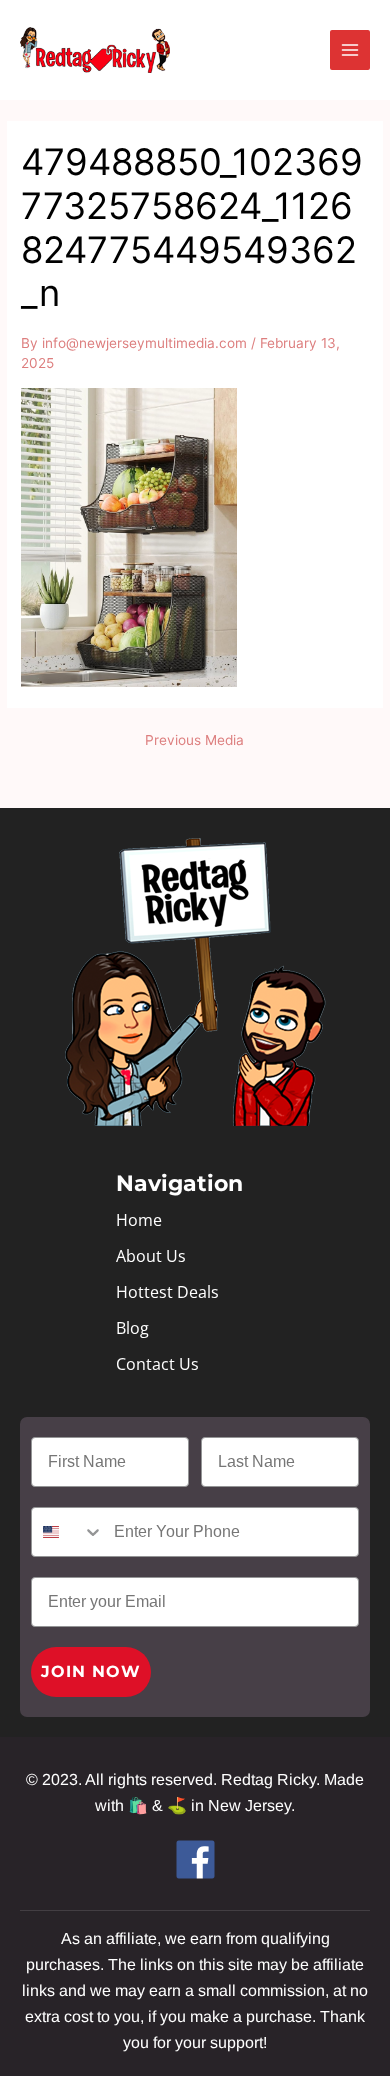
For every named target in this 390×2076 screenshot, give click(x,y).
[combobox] (68, 1532)
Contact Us (157, 1364)
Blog (132, 1328)
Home (139, 1220)
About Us (151, 1256)
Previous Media (194, 741)
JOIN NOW (91, 1671)
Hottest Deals (167, 1292)
